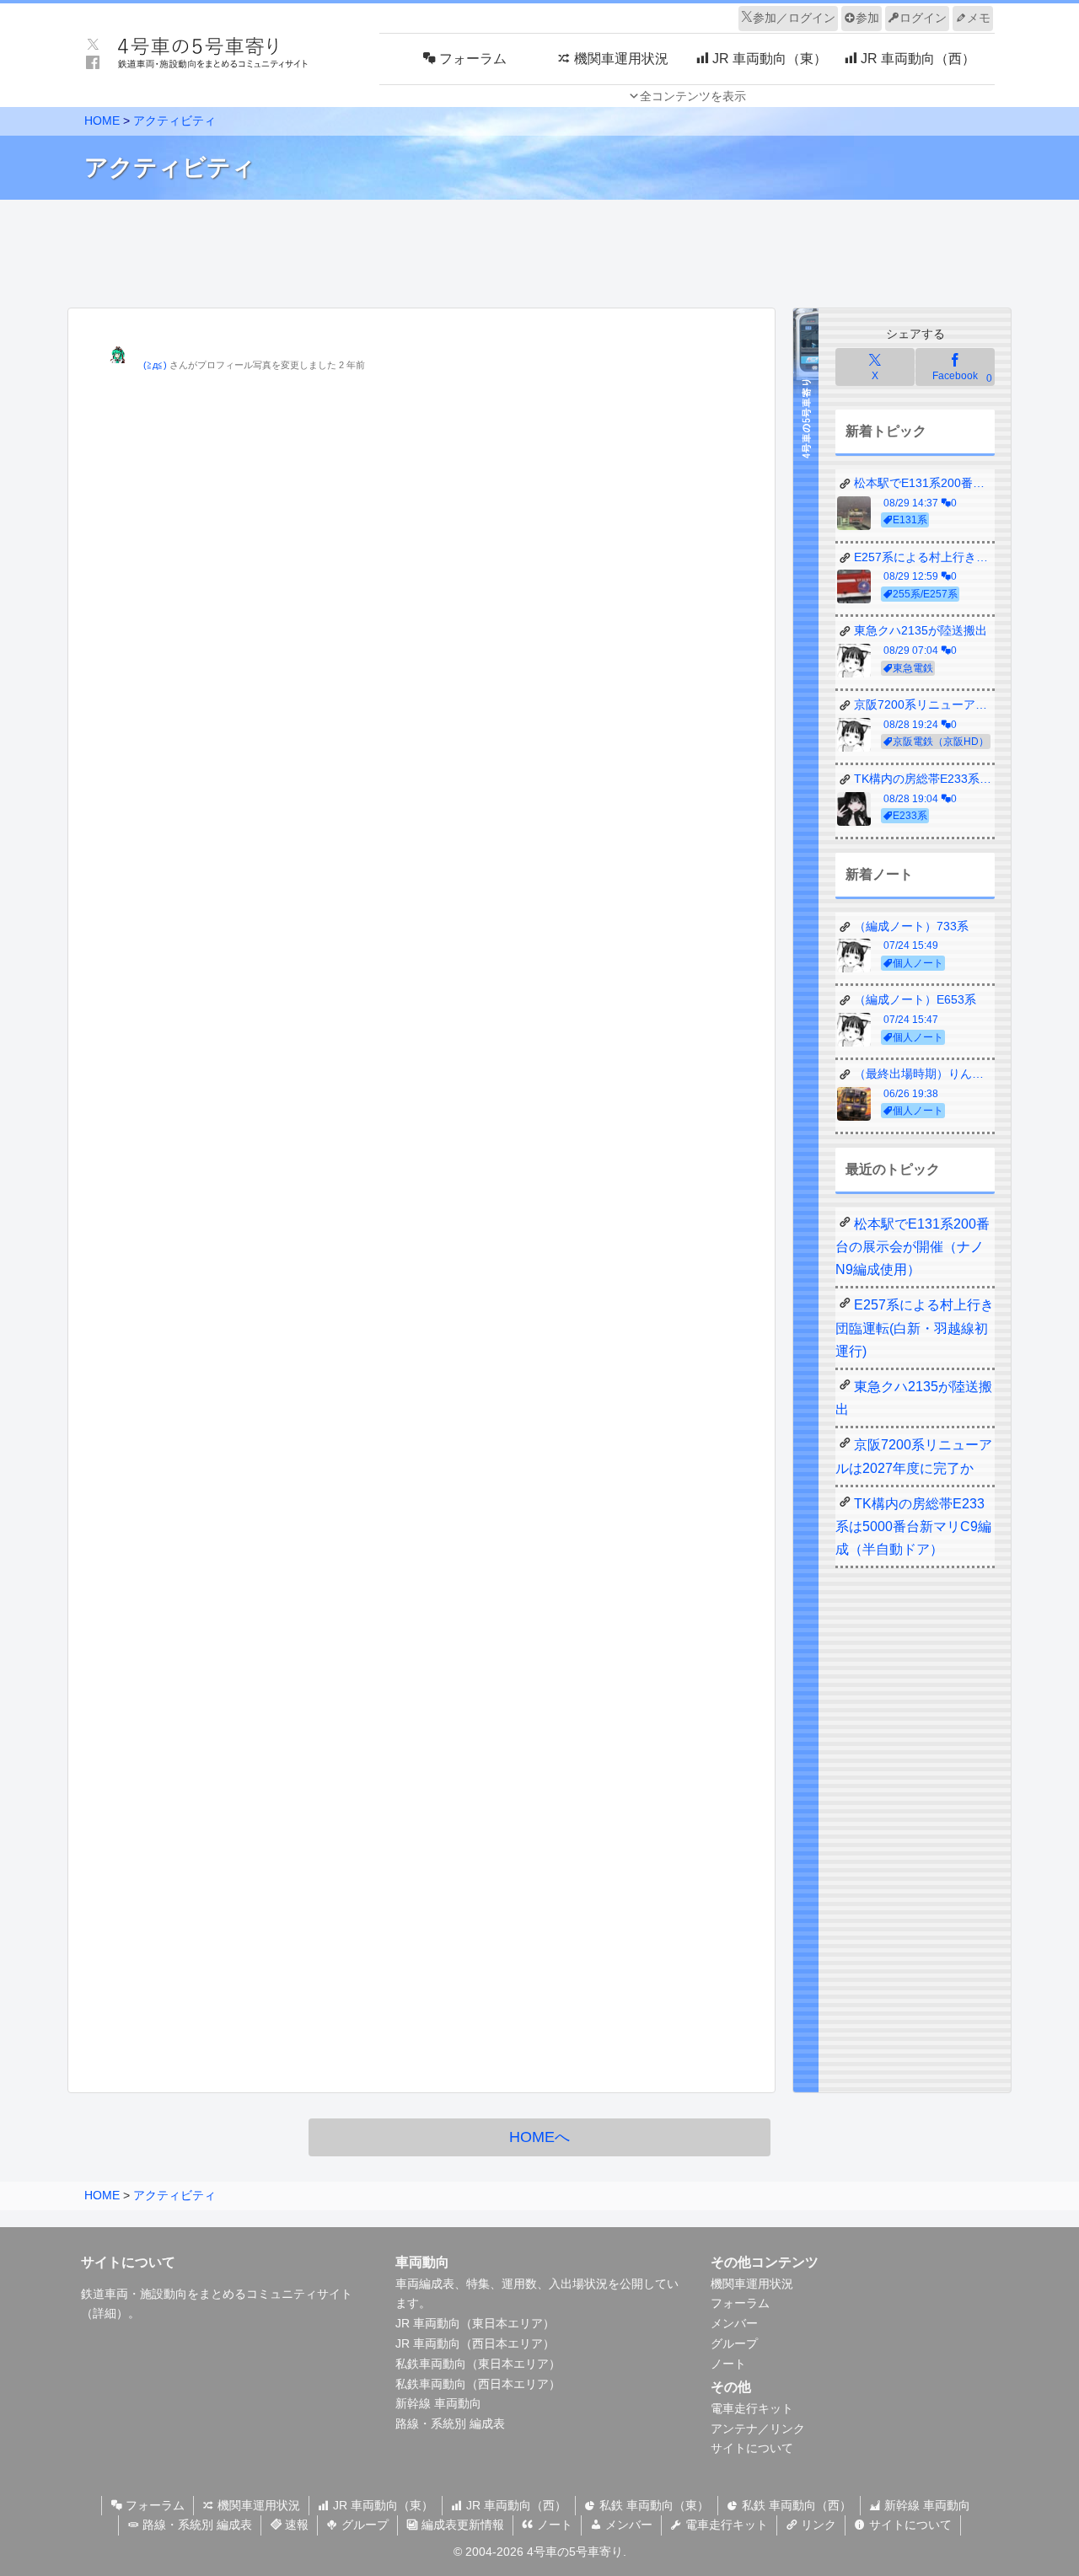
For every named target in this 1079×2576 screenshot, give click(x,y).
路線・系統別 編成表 (450, 2423)
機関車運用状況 (752, 2284)
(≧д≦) (155, 365)
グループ (734, 2343)
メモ (979, 18)
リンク (817, 2525)
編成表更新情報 (461, 2525)
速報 (295, 2525)
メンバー (734, 2323)
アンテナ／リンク (758, 2429)
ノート (728, 2364)
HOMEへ (539, 2137)
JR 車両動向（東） (381, 2505)
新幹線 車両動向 (438, 2403)
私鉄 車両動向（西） (795, 2505)
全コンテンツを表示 (693, 96)
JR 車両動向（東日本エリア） (475, 2323)
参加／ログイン (794, 18)
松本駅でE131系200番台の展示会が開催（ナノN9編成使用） (913, 1247)
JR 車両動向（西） (515, 2505)
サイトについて (752, 2448)
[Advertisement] (539, 249)
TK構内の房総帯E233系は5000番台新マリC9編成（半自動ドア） (913, 1526)
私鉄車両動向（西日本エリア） (478, 2384)
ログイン (923, 18)
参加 (867, 18)
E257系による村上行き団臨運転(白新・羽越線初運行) (915, 1328)
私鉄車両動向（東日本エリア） (478, 2364)
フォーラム (740, 2303)
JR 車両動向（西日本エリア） (475, 2343)
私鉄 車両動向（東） (652, 2505)
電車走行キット (752, 2408)
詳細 (105, 2313)
